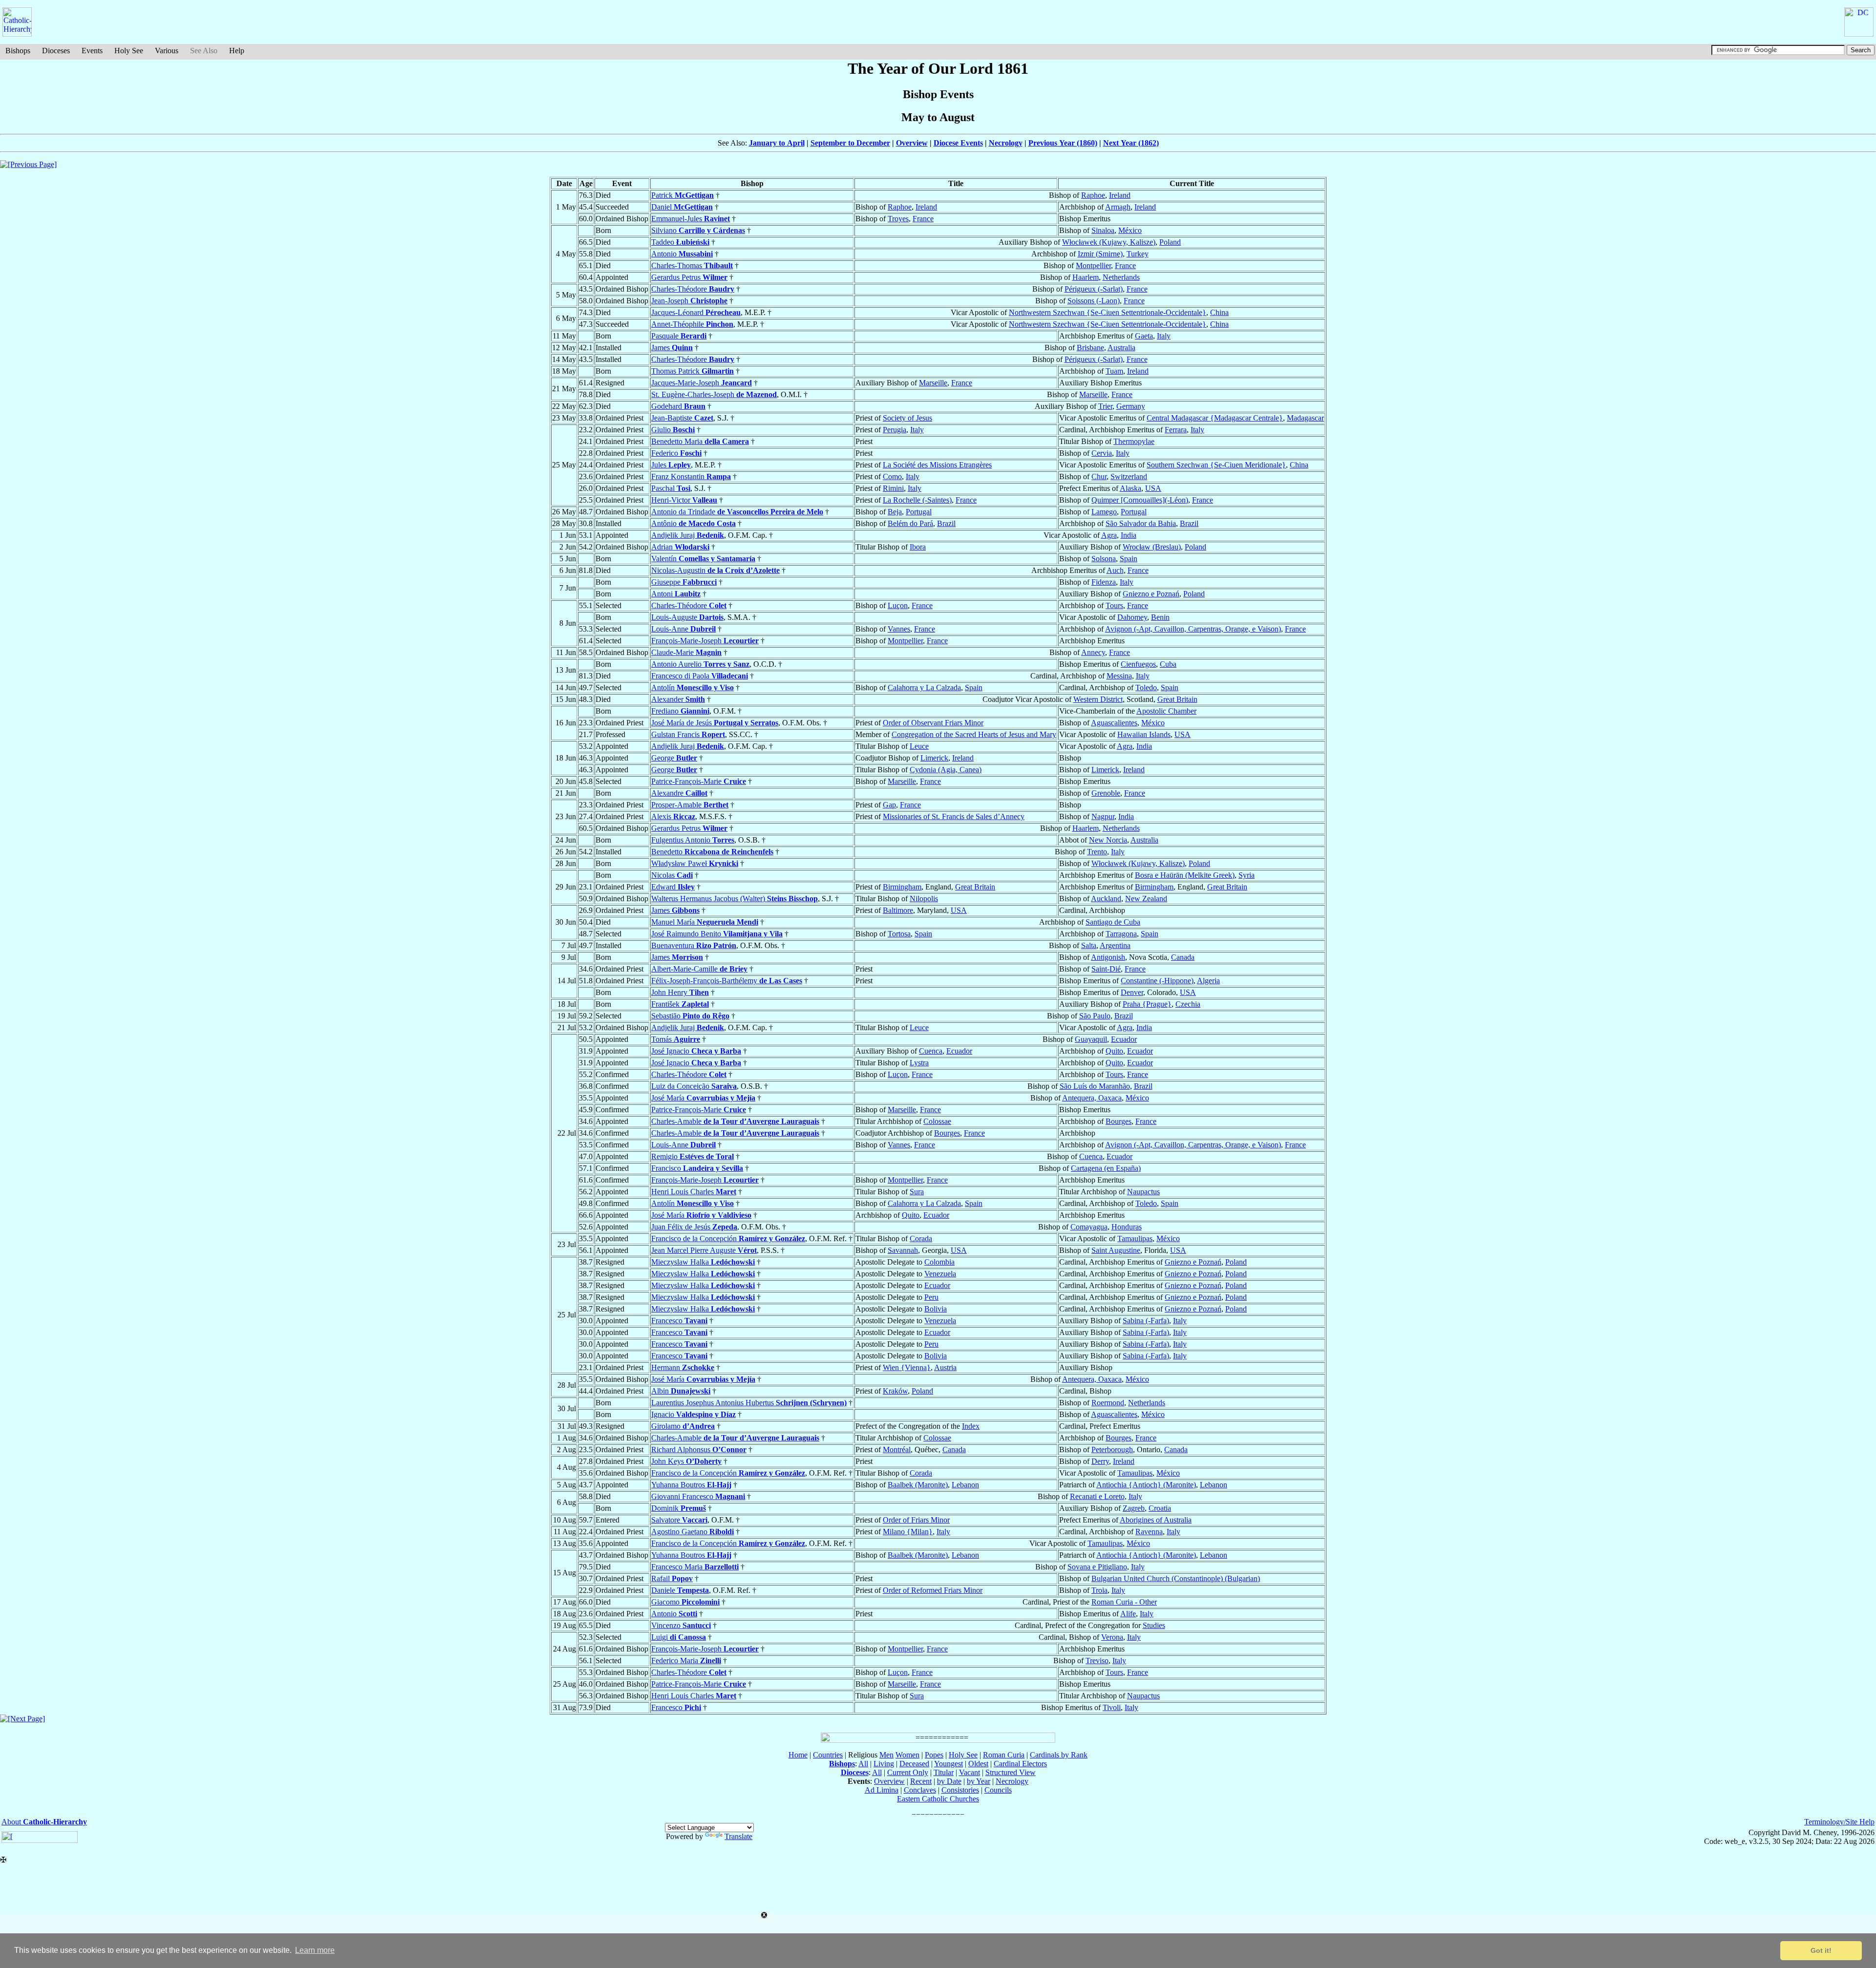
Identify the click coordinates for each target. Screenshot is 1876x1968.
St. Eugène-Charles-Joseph (714, 394)
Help (237, 51)
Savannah (903, 1250)
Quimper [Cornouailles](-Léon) (1140, 500)
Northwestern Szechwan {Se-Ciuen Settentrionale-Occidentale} (1108, 312)
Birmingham (902, 887)
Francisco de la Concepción (728, 1238)
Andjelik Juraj (688, 535)
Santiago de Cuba (1113, 922)
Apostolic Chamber (1166, 711)
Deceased (914, 1764)
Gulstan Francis (688, 734)
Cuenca (931, 1051)
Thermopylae (1134, 441)
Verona (1112, 1637)
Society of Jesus (907, 418)
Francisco (697, 1168)
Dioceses (56, 51)
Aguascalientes (1114, 723)
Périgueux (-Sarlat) (1094, 289)
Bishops (18, 51)
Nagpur (1103, 816)
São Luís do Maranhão (1095, 1086)
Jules (671, 465)
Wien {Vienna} (907, 1367)
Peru (931, 1297)
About (44, 1822)
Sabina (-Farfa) (1146, 1321)
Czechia (1188, 1004)
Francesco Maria (695, 1567)
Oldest (978, 1764)
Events (92, 51)
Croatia (1160, 1508)
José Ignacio (696, 1051)
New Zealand (1146, 899)
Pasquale (679, 336)
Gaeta (1144, 336)
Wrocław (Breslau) (1152, 547)
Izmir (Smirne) (1100, 254)
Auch (1115, 570)
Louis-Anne (683, 629)
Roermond (1108, 1403)
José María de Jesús (715, 723)
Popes (934, 1755)
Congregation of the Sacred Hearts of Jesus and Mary (974, 734)
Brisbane (1090, 348)
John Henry (680, 992)
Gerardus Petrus (689, 277)
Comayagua (1089, 1227)
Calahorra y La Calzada (924, 688)
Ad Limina (882, 1790)
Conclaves (920, 1790)
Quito (1114, 1051)
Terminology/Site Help (1839, 1822)
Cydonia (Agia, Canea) (946, 770)
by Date (949, 1781)
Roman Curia (1004, 1755)
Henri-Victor (684, 500)
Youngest (949, 1764)
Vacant (970, 1772)
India (1129, 535)
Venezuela (940, 1274)
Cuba (1168, 664)
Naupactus (1143, 1192)
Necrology (1006, 143)
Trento (1097, 852)
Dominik (679, 1508)
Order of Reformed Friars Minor (933, 1590)
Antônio (693, 523)
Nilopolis (924, 899)
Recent (921, 1781)
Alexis (673, 816)
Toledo (1146, 688)
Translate (738, 1836)
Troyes (898, 219)
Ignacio (693, 1414)
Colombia (939, 1262)
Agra (1109, 535)
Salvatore (679, 1520)
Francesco (679, 1321)
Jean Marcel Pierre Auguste (704, 1250)
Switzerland (1129, 476)
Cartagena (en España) (1106, 1168)
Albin (681, 1391)
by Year (979, 1781)
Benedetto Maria (700, 441)
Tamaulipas (1135, 1238)
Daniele (680, 1590)
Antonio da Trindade (737, 512)
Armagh (1118, 207)
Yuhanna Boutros (691, 1485)
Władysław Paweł (695, 863)
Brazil (946, 523)
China (1219, 312)
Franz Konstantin (691, 476)
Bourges (1119, 1121)
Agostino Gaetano (693, 1532)
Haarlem (1086, 277)
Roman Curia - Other (1124, 1602)
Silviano (698, 230)
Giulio (673, 430)
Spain (1129, 559)
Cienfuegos (1138, 664)
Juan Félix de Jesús (694, 1227)
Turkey (1138, 254)
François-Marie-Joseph (705, 641)
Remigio (693, 1156)
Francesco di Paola (700, 676)
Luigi (679, 1637)
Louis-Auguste (687, 617)
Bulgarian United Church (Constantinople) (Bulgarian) (1176, 1578)
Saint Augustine (1116, 1250)
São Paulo (1095, 1016)
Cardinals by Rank (1059, 1755)
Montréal (897, 1450)
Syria (1247, 875)
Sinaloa (1103, 230)
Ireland (1120, 195)
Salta (1089, 945)
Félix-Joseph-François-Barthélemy (727, 981)
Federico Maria (686, 1661)
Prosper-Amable (690, 805)
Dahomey (1132, 617)
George (674, 758)
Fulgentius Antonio (693, 840)
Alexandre (679, 793)
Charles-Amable (735, 1121)
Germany (1131, 406)
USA (1153, 488)
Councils (998, 1790)
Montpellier (1093, 265)
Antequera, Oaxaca (1092, 1098)
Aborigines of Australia (1156, 1520)
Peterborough (1112, 1450)
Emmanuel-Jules (691, 219)
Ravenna (1149, 1532)
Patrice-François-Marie (699, 781)
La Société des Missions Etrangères (937, 465)
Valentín (703, 559)
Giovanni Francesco (698, 1496)
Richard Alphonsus (699, 1450)
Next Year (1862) (1131, 143)
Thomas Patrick (693, 371)
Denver (1132, 992)
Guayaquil (1091, 1039)
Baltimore (898, 910)
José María (703, 1098)
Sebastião (690, 1016)
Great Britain (1177, 699)
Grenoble (1106, 793)
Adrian (680, 547)
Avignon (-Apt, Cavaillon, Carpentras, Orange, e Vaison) (1193, 629)
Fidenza (1104, 582)
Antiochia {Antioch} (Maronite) (1146, 1485)
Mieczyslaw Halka (703, 1262)
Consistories (960, 1790)
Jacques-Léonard (696, 312)
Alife (1128, 1614)
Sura (917, 1192)
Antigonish (1108, 957)
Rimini (893, 488)
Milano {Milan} (908, 1532)
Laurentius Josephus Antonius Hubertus (749, 1403)
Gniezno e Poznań (1151, 594)
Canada (1183, 957)
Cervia (1102, 453)
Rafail (672, 1578)
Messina (1119, 676)
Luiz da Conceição (694, 1086)
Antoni (676, 594)
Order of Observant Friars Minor (933, 723)
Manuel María (705, 922)
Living (884, 1764)
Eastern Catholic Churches (938, 1799)
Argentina (1115, 945)
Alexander (678, 699)
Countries (828, 1755)
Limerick (934, 758)
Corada (921, 1238)
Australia (1121, 348)
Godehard (678, 406)
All (863, 1764)
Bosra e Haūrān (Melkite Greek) (1185, 875)
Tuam (1114, 371)
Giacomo (685, 1602)
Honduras (1127, 1227)
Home (798, 1755)
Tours (1114, 605)
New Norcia (1108, 840)
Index (971, 1426)
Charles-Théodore (693, 289)
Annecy (1093, 652)
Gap (889, 805)
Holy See (129, 51)
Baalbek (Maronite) (918, 1485)
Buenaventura (694, 945)
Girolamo (683, 1426)
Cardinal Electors (1020, 1764)
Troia (1099, 1590)
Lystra (919, 1063)
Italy (1164, 336)
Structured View (1011, 1772)
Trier (1105, 406)
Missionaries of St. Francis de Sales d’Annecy (954, 816)
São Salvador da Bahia (1141, 523)
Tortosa (899, 934)
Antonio (682, 254)
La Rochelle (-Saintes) (917, 500)
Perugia (895, 430)
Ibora (918, 547)
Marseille (933, 383)
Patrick (682, 195)
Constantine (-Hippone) (1157, 981)
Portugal (919, 512)
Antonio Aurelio (700, 664)
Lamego (1104, 512)
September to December (850, 143)
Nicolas (672, 875)
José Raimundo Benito (717, 934)
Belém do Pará (910, 523)
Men (886, 1755)
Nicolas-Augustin (715, 570)
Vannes (899, 629)
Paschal (671, 488)
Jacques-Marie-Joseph (702, 383)
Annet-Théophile (692, 324)
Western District (1098, 699)
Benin (1160, 617)
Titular (944, 1772)
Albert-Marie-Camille (699, 969)
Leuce (919, 746)
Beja (895, 512)
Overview (912, 143)
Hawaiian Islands (1144, 734)
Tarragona (1121, 934)
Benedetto (712, 852)
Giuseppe (684, 582)
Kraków (895, 1391)
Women (907, 1755)
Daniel (682, 207)
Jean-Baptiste (682, 418)
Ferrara (1176, 430)
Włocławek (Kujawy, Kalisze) (1109, 242)
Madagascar (1305, 418)
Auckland (1106, 899)
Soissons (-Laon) (1094, 301)
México (1130, 230)
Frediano (680, 711)
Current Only (908, 1772)
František (680, 1004)
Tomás (676, 1039)
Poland (1170, 242)
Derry (1100, 1461)
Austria (945, 1367)
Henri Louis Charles (694, 1192)
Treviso (1097, 1661)
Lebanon (965, 1485)
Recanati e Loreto (1097, 1496)
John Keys (686, 1461)
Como (892, 476)
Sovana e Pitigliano (1097, 1567)
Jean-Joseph (689, 301)
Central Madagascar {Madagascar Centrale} (1215, 418)
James (672, 348)
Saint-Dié (1106, 969)
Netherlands (1121, 277)
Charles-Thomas (692, 265)
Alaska (1130, 488)
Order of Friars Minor (916, 1520)
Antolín (693, 688)
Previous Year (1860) (1063, 143)
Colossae (937, 1121)
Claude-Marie (686, 652)
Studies (1154, 1625)
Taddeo (680, 242)
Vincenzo (681, 1625)
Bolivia (936, 1309)
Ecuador (1124, 1039)
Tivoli (1112, 1707)
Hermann (683, 1367)
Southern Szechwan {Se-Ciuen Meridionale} (1216, 465)
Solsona (1104, 559)
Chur (1099, 476)
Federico (676, 453)
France (923, 219)
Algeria (1208, 981)
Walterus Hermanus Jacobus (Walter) (735, 899)
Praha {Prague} (1147, 1004)
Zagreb (1134, 1508)
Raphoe (1093, 195)
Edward (673, 887)
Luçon (898, 605)
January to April (777, 143)
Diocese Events (958, 143)
